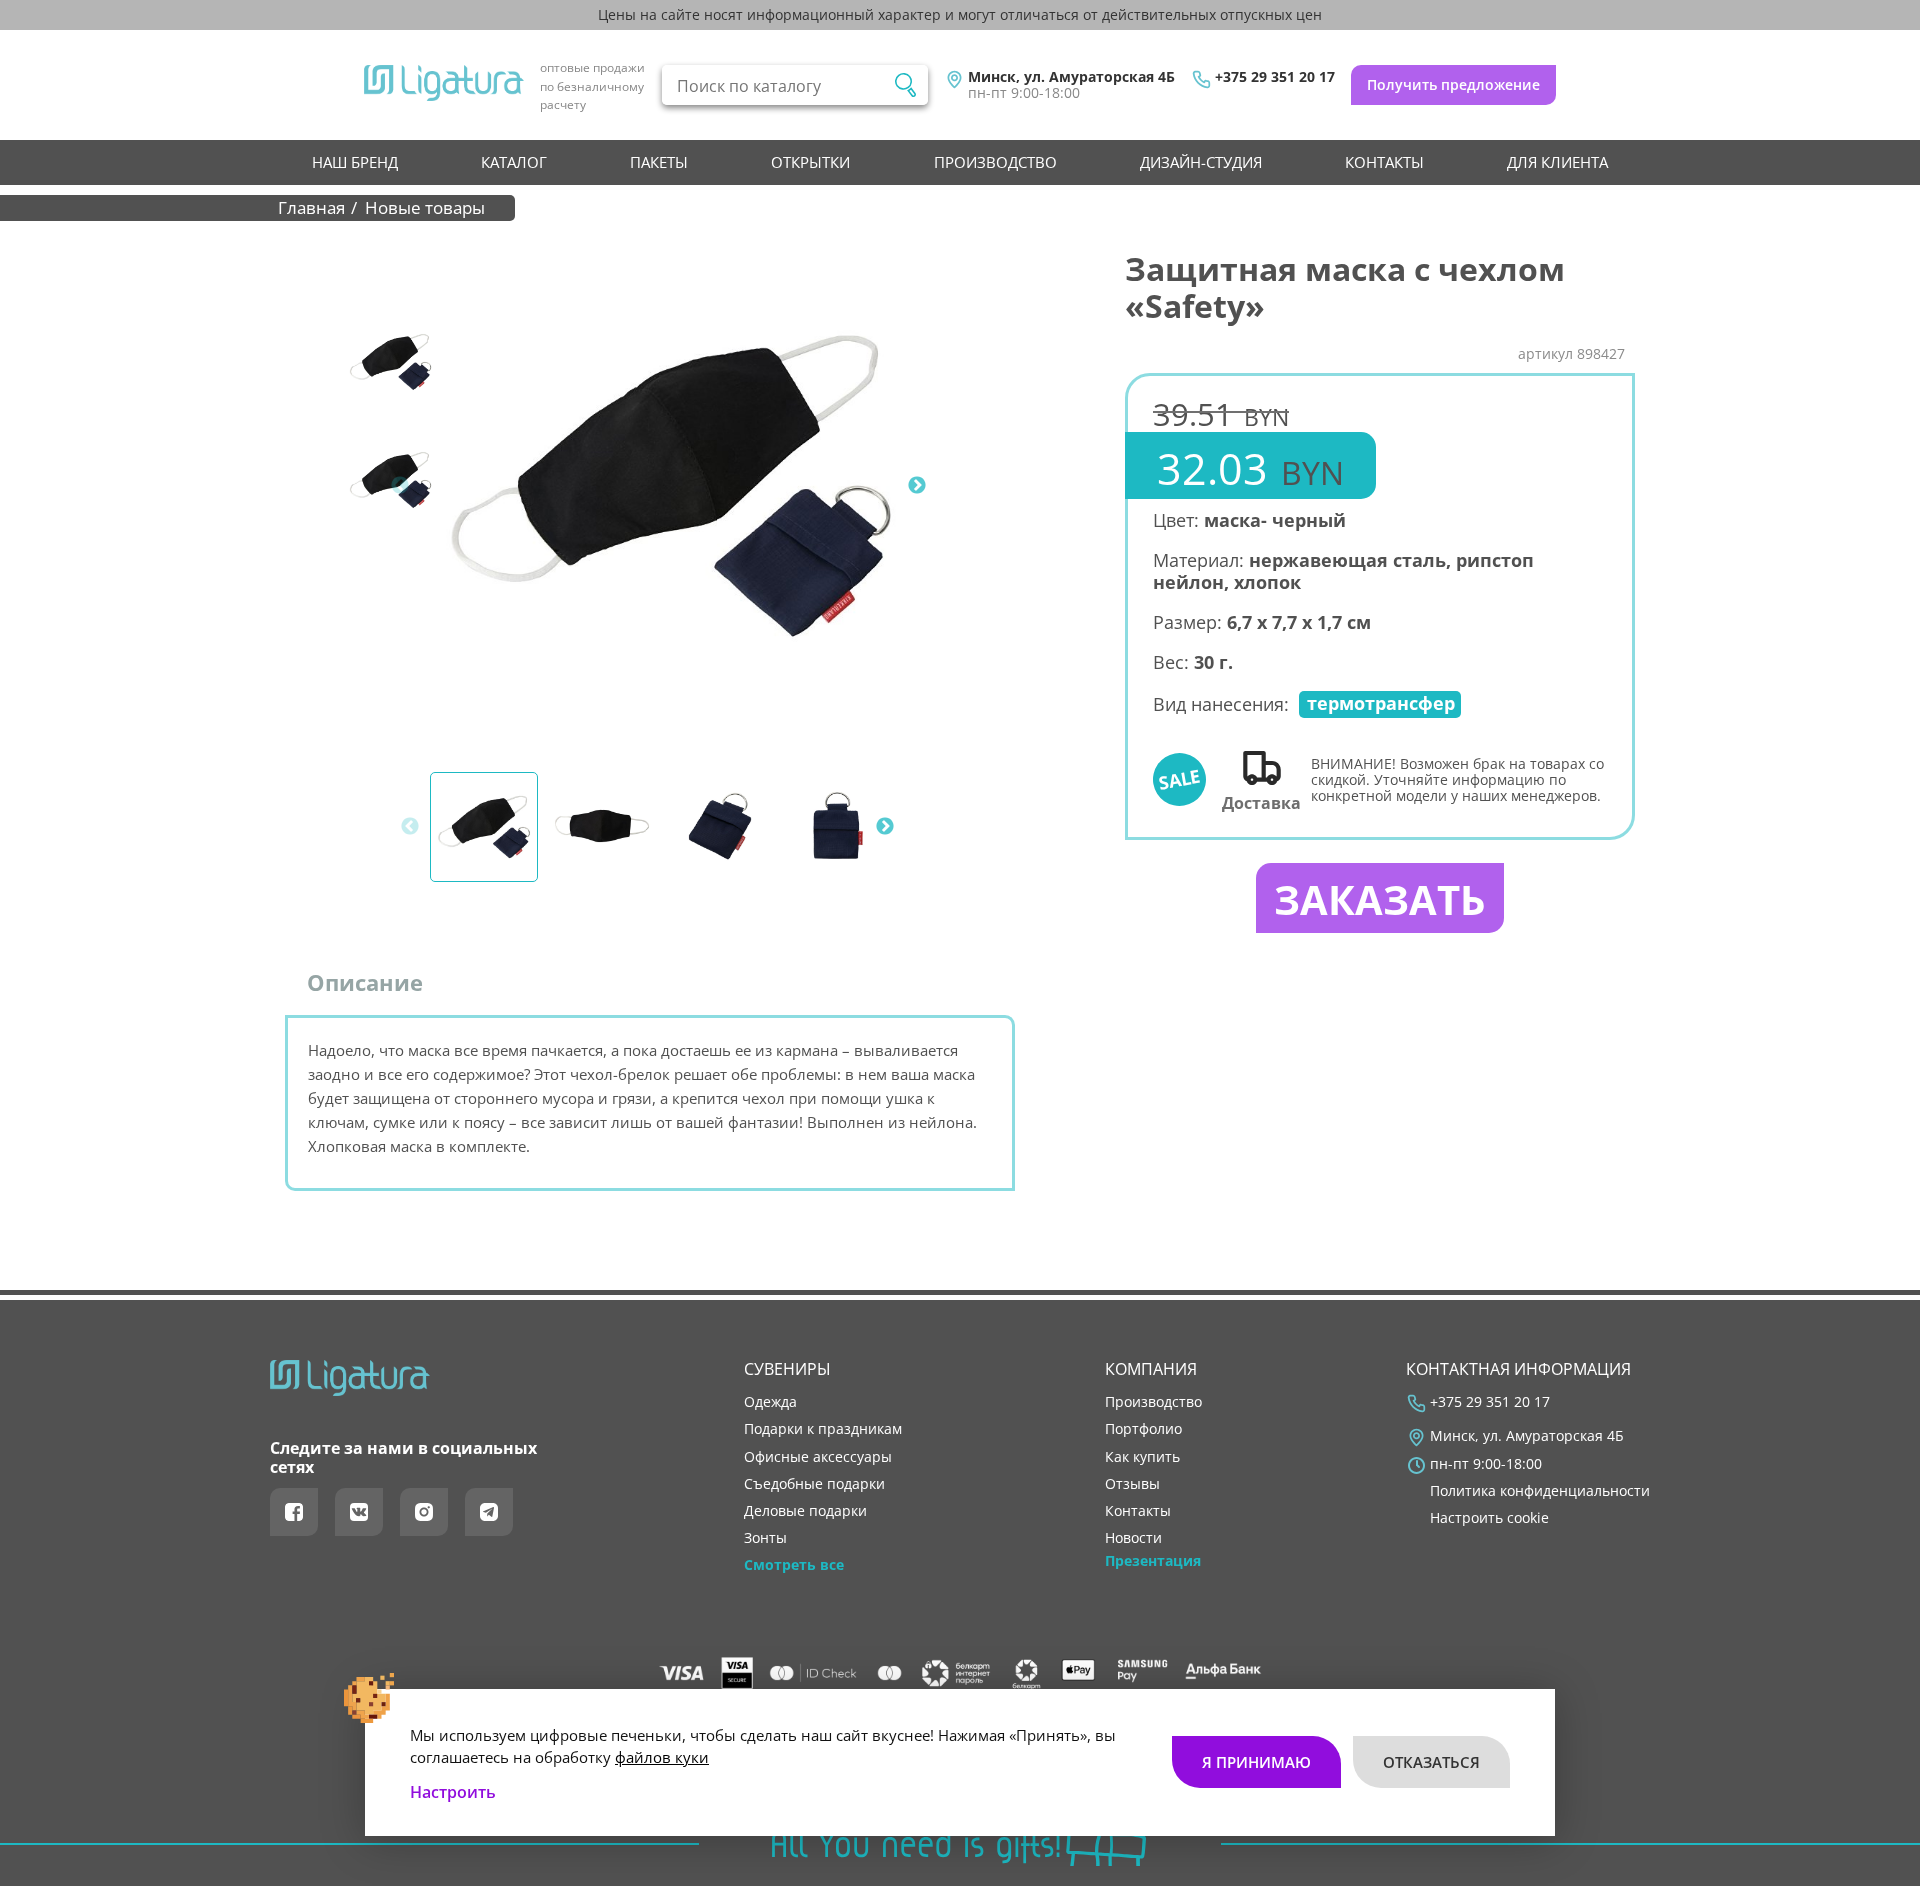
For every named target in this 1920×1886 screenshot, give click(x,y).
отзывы (1132, 1484)
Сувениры (787, 1369)
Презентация (1153, 1561)
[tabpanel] (671, 486)
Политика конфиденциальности (1540, 1491)
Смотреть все (794, 1565)
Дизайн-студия (1201, 162)
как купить (1142, 1457)
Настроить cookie (1489, 1518)
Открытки (810, 162)
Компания (1151, 1369)
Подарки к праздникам (823, 1429)
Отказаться (1431, 1762)
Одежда (770, 1402)
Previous (400, 486)
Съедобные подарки (814, 1484)
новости (1133, 1538)
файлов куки (662, 1757)
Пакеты (659, 162)
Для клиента (1557, 162)
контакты (1384, 162)
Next (917, 486)
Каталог (514, 162)
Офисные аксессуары (818, 1457)
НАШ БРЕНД (355, 162)
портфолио (1143, 1429)
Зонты (765, 1538)
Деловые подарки (805, 1511)
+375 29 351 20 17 (1275, 77)
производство (995, 162)
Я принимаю (1256, 1762)
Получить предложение (1453, 84)
